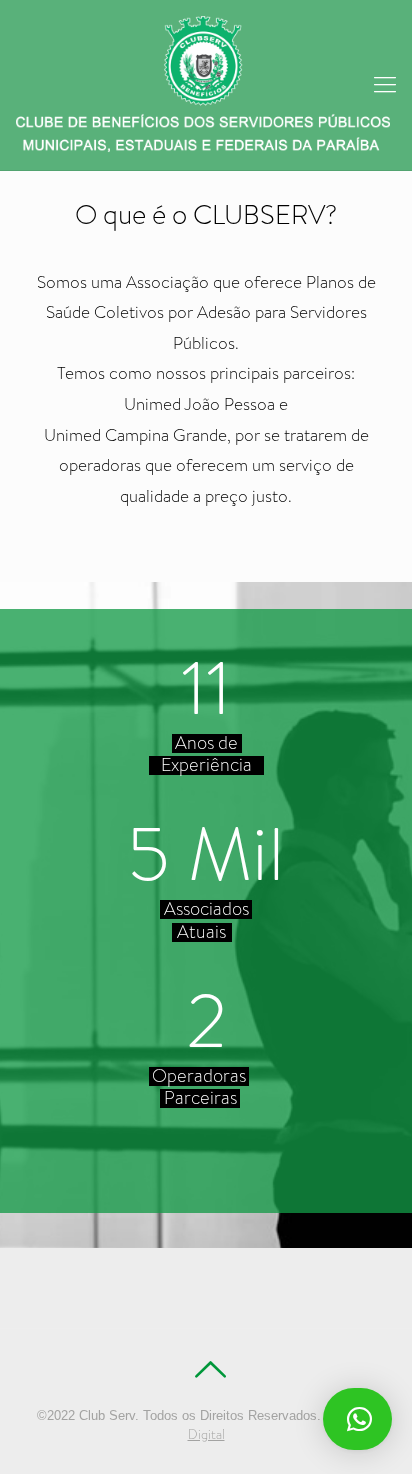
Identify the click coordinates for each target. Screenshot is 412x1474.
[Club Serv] (206, 85)
